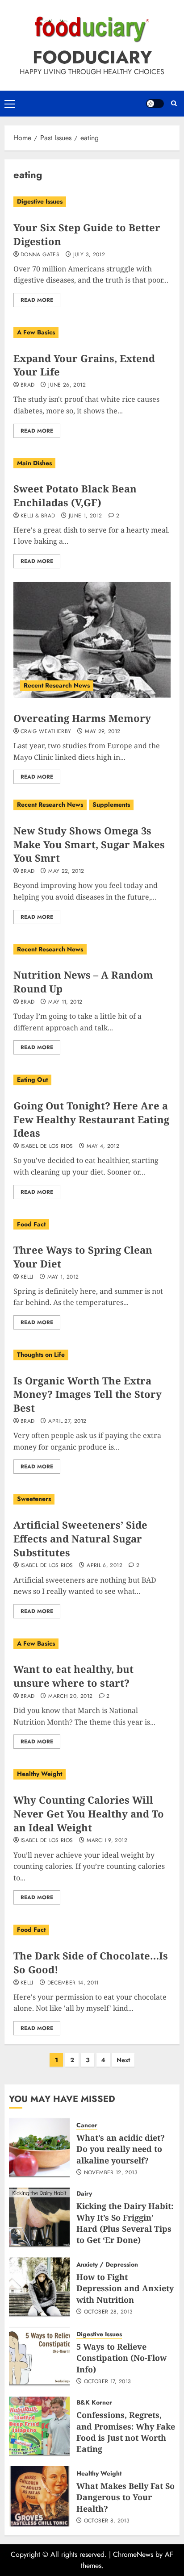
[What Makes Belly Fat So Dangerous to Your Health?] (39, 2496)
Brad (27, 385)
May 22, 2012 (66, 871)
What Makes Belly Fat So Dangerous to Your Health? (125, 2497)
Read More (37, 300)
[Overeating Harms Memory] (92, 640)
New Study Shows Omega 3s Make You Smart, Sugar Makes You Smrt (89, 844)
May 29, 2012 (102, 732)
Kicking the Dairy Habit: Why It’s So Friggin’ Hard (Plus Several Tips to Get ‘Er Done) (125, 2223)
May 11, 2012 (65, 1002)
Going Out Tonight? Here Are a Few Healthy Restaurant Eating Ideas (91, 1119)
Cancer (87, 2125)
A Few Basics (36, 332)
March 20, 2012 (70, 1696)
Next (123, 2060)
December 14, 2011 (73, 1983)
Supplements (111, 804)
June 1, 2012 (85, 516)
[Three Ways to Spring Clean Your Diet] (92, 1225)
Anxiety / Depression (107, 2265)
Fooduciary (92, 57)
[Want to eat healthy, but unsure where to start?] (92, 1644)
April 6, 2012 (105, 1566)
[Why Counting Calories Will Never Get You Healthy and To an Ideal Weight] (92, 1774)
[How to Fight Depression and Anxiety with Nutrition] (39, 2287)
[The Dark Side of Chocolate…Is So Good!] (92, 1930)
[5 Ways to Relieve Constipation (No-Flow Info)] (39, 2357)
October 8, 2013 (107, 2521)
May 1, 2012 (63, 1277)
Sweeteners (34, 1499)
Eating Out (32, 1080)
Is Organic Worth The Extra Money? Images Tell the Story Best (88, 1394)
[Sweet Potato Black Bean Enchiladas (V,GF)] (92, 463)
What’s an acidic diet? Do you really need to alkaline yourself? (121, 2149)
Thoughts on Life (41, 1355)
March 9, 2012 (107, 1841)
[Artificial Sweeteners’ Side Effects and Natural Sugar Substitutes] (92, 1499)
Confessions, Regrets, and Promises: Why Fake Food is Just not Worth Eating (126, 2432)
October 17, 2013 (108, 2382)
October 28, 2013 (109, 2312)
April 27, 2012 (67, 1421)
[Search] (174, 104)
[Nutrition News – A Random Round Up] (92, 950)
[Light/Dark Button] (155, 104)
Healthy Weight (40, 1774)
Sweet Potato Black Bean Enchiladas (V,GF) (75, 495)
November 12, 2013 (111, 2173)
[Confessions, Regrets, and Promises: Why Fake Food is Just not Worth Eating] (39, 2426)
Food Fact (31, 1224)
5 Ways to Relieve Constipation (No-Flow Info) (121, 2358)
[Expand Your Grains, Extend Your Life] (92, 333)
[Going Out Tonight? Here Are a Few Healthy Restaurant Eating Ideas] (92, 1080)
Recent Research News (57, 685)
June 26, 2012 (67, 385)
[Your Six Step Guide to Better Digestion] (92, 202)
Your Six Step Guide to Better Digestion (87, 234)
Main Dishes (34, 463)
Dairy (84, 2194)
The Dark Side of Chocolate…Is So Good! (91, 1962)
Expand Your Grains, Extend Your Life (84, 365)
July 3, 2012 (89, 255)
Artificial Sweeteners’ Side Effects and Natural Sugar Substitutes (80, 1538)
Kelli (27, 1277)
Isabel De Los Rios (47, 1146)
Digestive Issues (40, 201)
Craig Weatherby (46, 732)
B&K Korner (94, 2403)
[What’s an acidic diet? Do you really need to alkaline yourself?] (39, 2148)
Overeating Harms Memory (82, 718)
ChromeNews (133, 2554)
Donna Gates (40, 255)
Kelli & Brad (38, 516)
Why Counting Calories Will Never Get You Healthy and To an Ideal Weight (89, 1813)
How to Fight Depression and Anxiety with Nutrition (125, 2288)
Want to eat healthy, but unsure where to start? (73, 1676)
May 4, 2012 (103, 1146)
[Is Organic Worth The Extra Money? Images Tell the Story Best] (92, 1355)
